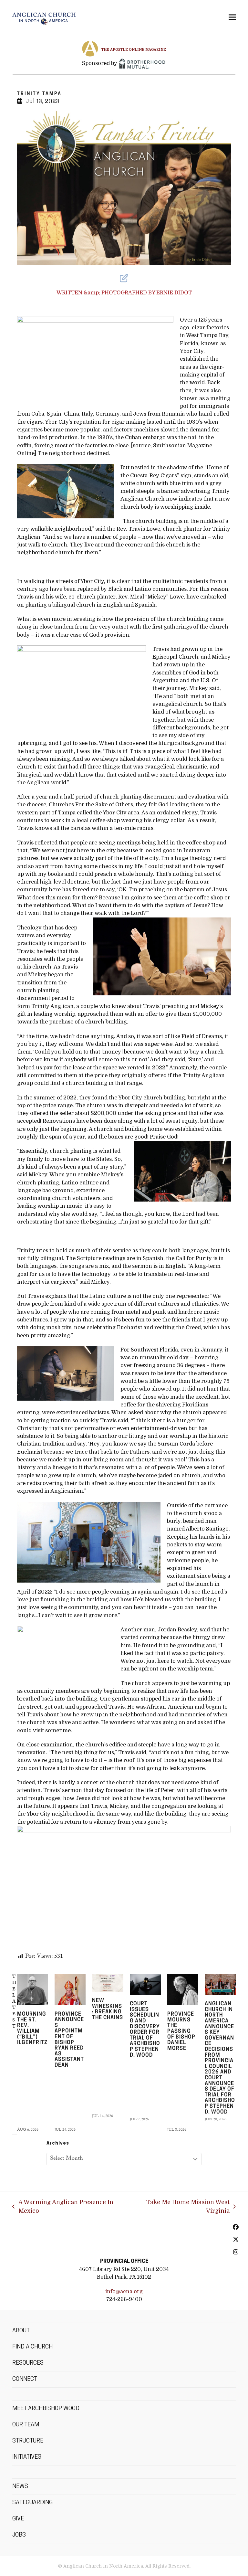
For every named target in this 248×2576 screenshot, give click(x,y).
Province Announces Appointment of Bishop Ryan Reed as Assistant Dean (69, 2040)
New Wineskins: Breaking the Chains (108, 2009)
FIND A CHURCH (32, 2347)
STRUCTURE (28, 2441)
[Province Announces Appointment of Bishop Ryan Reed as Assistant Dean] (70, 1990)
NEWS (20, 2487)
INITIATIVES (27, 2457)
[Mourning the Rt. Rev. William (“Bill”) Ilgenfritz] (33, 1990)
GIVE (18, 2519)
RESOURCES (28, 2363)
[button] (232, 17)
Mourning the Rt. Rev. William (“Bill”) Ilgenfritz (32, 2029)
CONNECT (25, 2380)
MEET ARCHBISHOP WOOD (46, 2409)
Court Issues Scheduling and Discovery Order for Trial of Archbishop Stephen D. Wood (145, 2030)
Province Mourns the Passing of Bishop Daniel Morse (181, 2031)
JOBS (19, 2535)
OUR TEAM (26, 2425)
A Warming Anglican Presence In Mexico (63, 2207)
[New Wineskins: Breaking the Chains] (108, 1983)
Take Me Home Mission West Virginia (181, 2207)
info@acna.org (124, 2291)
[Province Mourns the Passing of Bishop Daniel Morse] (183, 1990)
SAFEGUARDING (32, 2503)
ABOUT (21, 2331)
